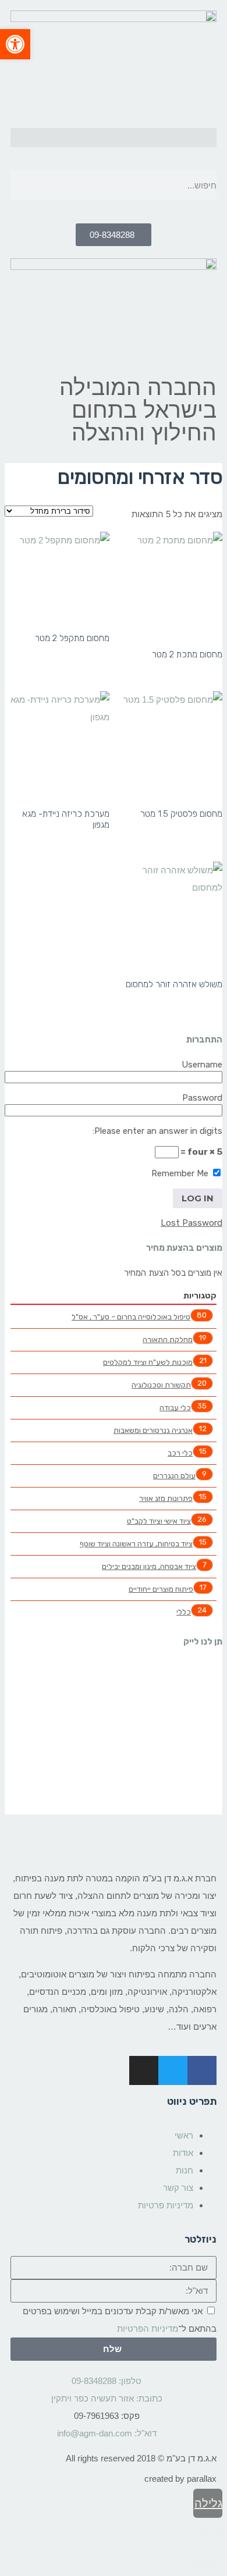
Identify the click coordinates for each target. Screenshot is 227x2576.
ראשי (184, 2135)
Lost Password (191, 1223)
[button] (114, 138)
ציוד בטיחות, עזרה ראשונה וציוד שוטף (136, 1544)
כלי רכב (180, 1453)
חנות (185, 2170)
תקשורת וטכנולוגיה (161, 1385)
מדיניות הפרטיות (148, 2328)
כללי (184, 1612)
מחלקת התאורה (168, 1339)
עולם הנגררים (174, 1476)
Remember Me (181, 1173)
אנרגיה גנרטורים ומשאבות (153, 1430)
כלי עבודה (175, 1408)
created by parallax (180, 2479)
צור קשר (178, 2188)
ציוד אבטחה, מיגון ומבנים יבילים (149, 1566)
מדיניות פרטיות (166, 2205)
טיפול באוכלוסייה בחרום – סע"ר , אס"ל (131, 1317)
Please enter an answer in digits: (157, 1131)
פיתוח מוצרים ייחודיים (161, 1589)
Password (202, 1098)
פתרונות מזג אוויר (166, 1498)
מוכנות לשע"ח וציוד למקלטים (148, 1362)
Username (202, 1065)
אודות (183, 2153)
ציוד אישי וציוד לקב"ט (159, 1521)
